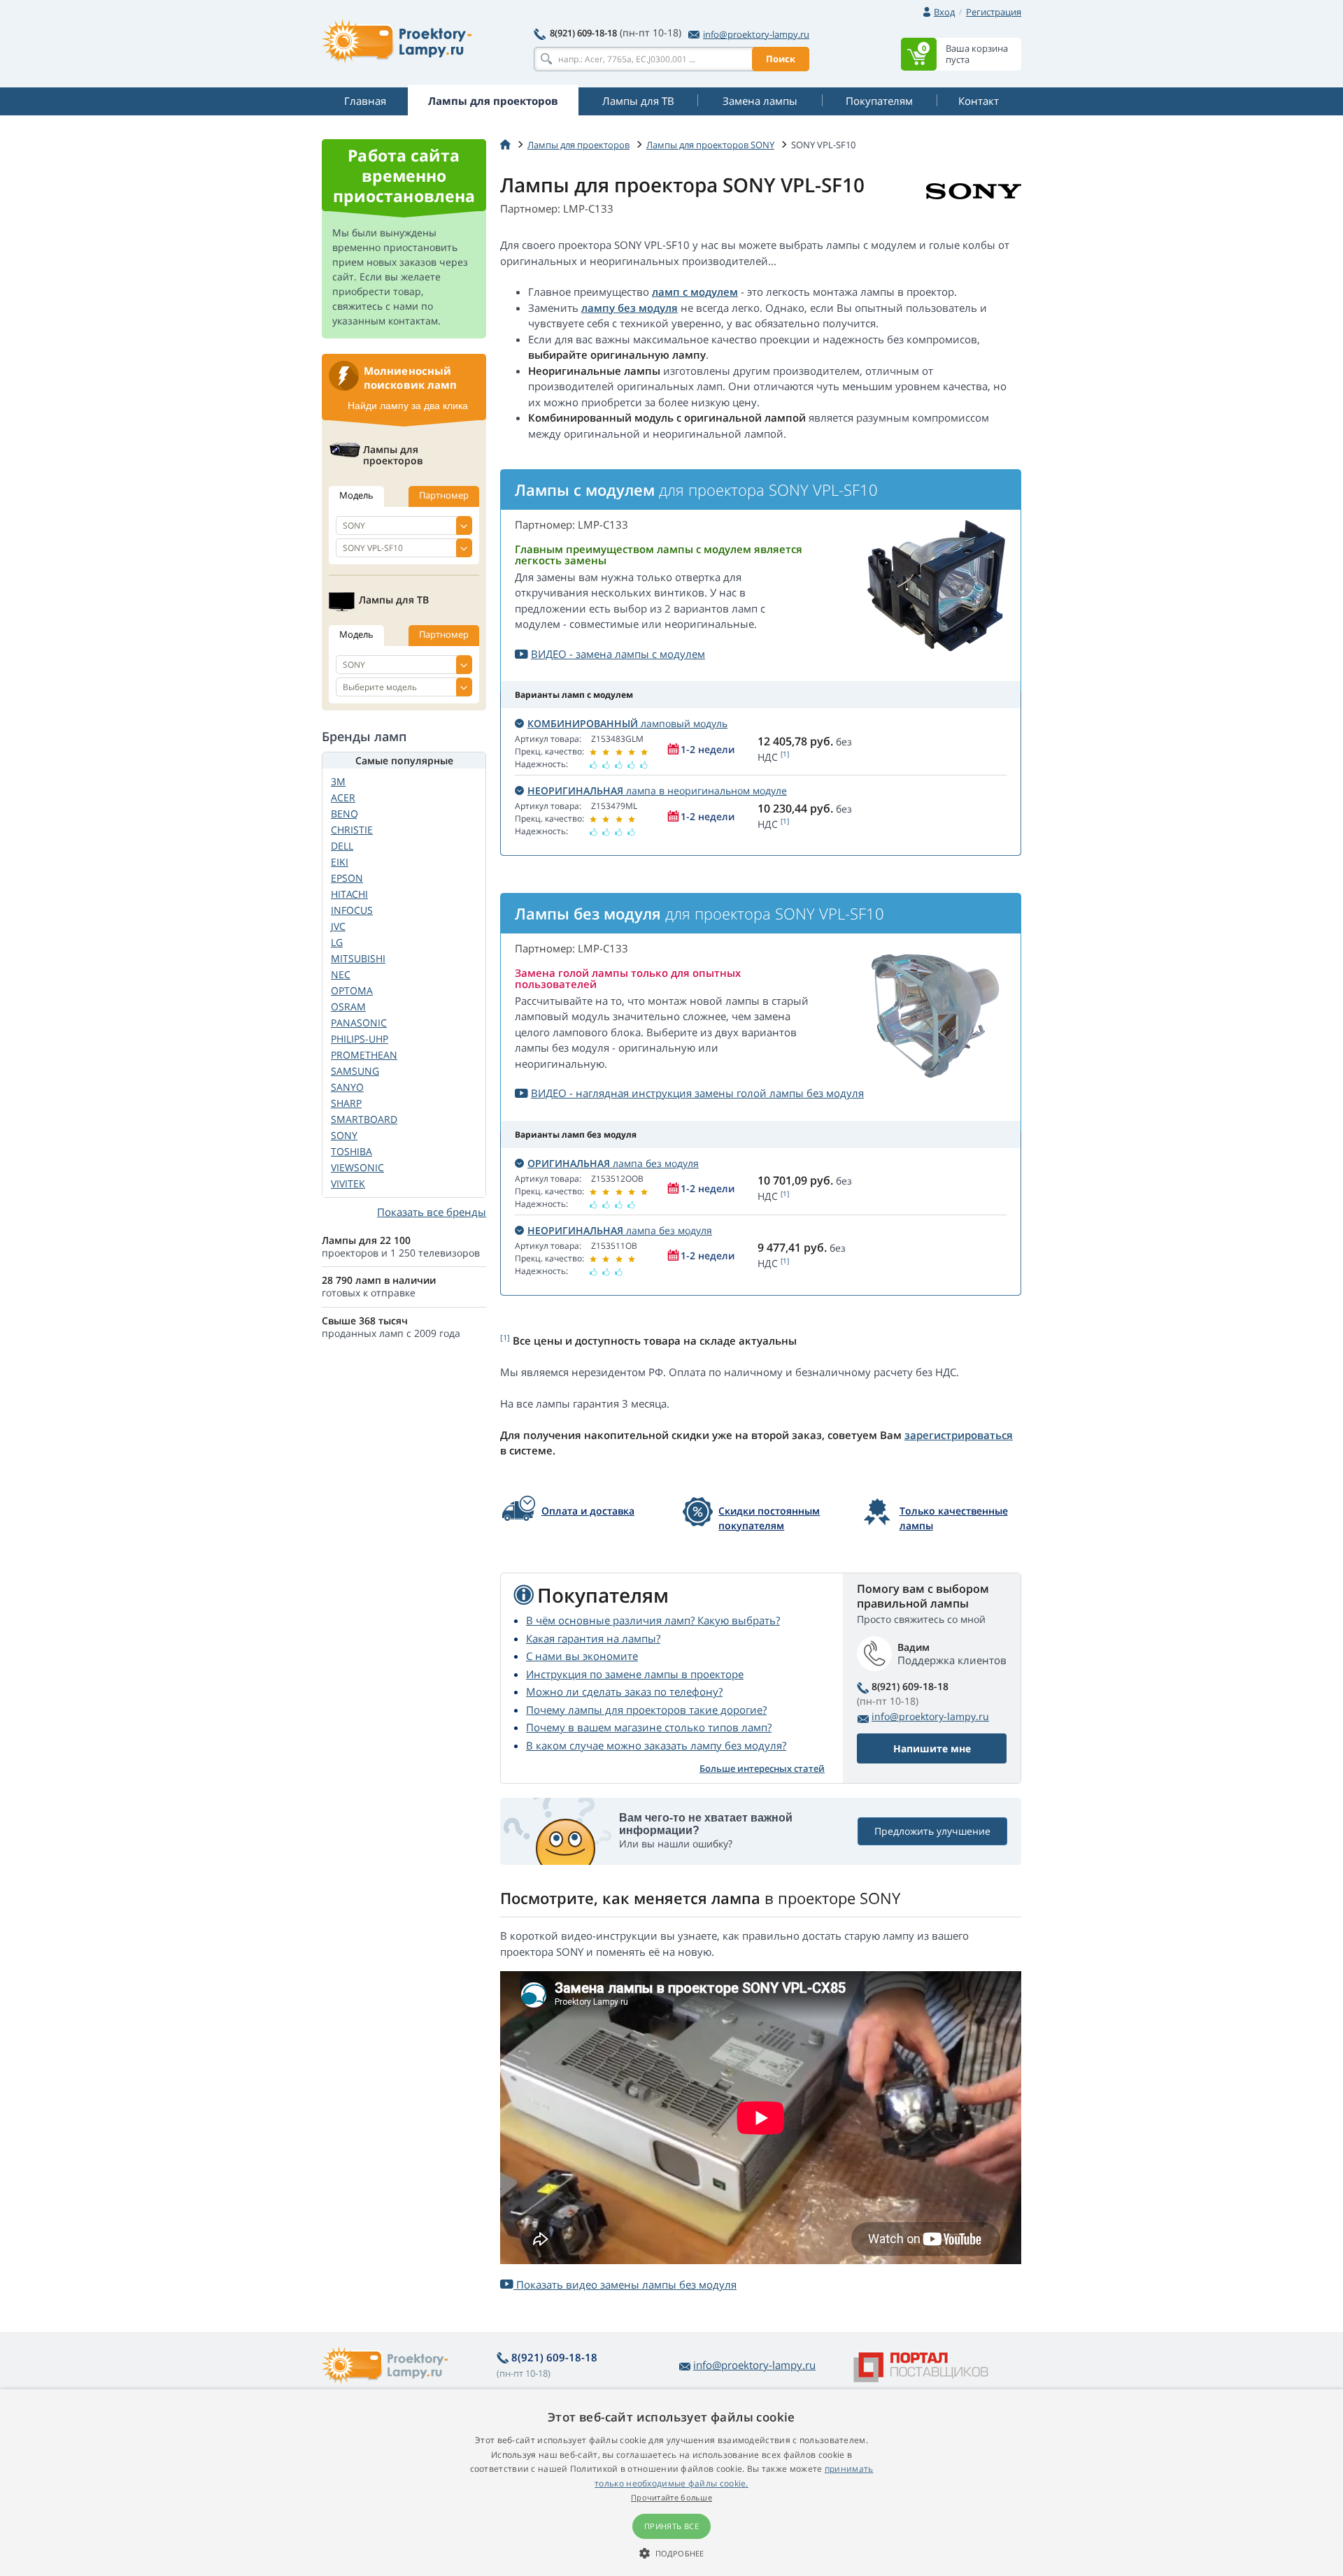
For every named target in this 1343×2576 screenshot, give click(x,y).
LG (337, 942)
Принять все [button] (671, 2526)
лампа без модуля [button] (613, 1163)
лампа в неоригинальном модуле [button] (657, 790)
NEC (341, 974)
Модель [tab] (356, 495)
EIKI (340, 862)
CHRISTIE (352, 830)
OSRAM (348, 1007)
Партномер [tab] (444, 495)
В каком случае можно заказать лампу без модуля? (656, 1745)
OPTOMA (352, 990)
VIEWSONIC (357, 1167)
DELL (342, 846)
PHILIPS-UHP (360, 1039)
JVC (338, 926)
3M (338, 781)
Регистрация (994, 12)
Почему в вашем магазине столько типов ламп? (649, 1727)
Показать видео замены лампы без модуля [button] (625, 2284)
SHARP (346, 1103)
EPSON (347, 878)
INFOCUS (352, 910)
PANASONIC (359, 1023)
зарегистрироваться (959, 1435)
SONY (344, 1135)
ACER (343, 797)
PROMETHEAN (364, 1055)
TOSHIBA (351, 1151)
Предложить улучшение (932, 1831)
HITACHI (349, 894)
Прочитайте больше (671, 2497)
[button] (671, 2553)
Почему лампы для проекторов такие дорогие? (646, 1710)
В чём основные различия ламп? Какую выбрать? (653, 1620)
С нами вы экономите (582, 1656)
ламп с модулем (695, 292)
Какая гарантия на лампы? (593, 1638)
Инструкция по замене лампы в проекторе (635, 1674)
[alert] (671, 2483)
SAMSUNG (355, 1071)
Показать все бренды (432, 1212)
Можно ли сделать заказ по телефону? (624, 1691)
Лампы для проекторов (578, 145)
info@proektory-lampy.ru (756, 34)
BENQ (344, 814)
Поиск (781, 59)
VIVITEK (348, 1183)
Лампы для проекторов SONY (710, 145)
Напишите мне (932, 1748)
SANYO (347, 1087)
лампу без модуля (630, 308)
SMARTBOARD (364, 1119)
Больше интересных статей (762, 1768)
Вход (944, 12)
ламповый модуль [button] (627, 723)
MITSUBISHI (358, 958)
